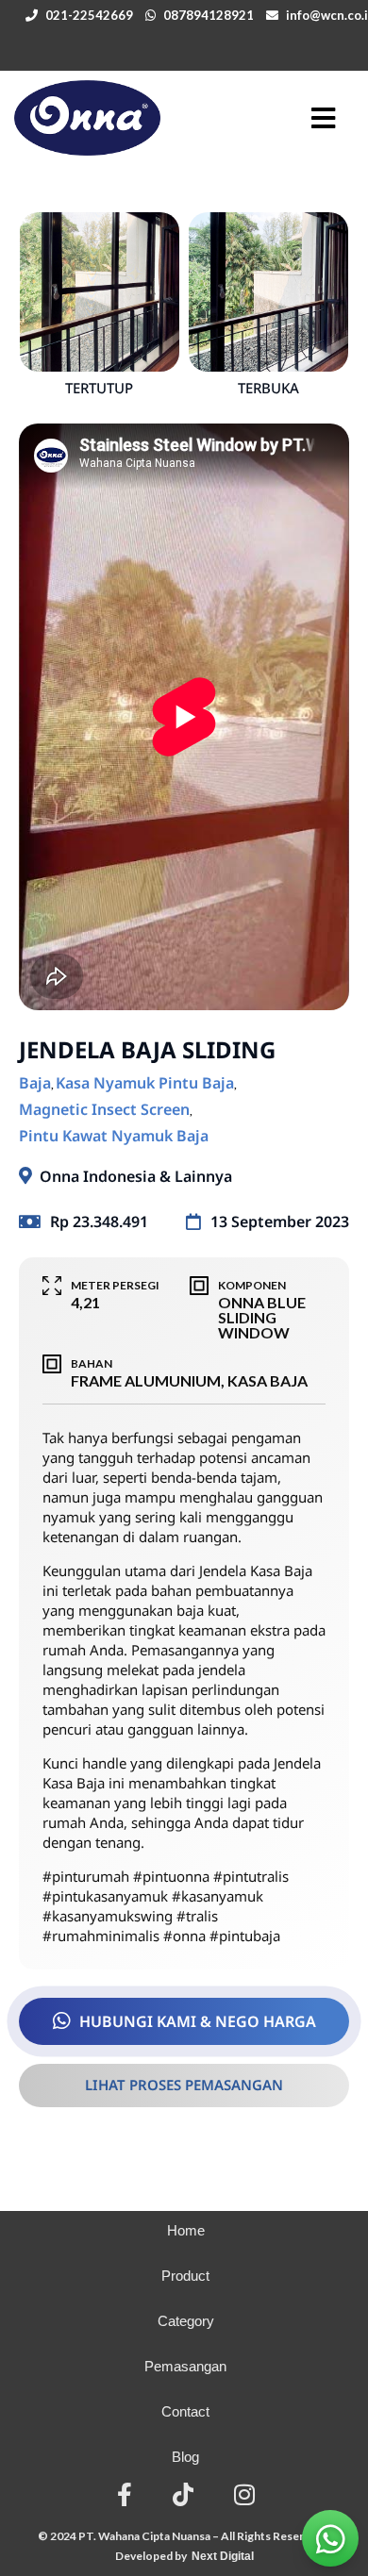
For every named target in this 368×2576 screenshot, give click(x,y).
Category (186, 2321)
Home (186, 2230)
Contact (185, 2411)
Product (185, 2276)
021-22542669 (89, 15)
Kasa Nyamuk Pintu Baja (145, 1083)
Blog (185, 2457)
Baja (35, 1083)
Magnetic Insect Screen (104, 1109)
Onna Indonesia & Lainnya (136, 1176)
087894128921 (209, 15)
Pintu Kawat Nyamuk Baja (114, 1136)
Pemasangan (185, 2366)
